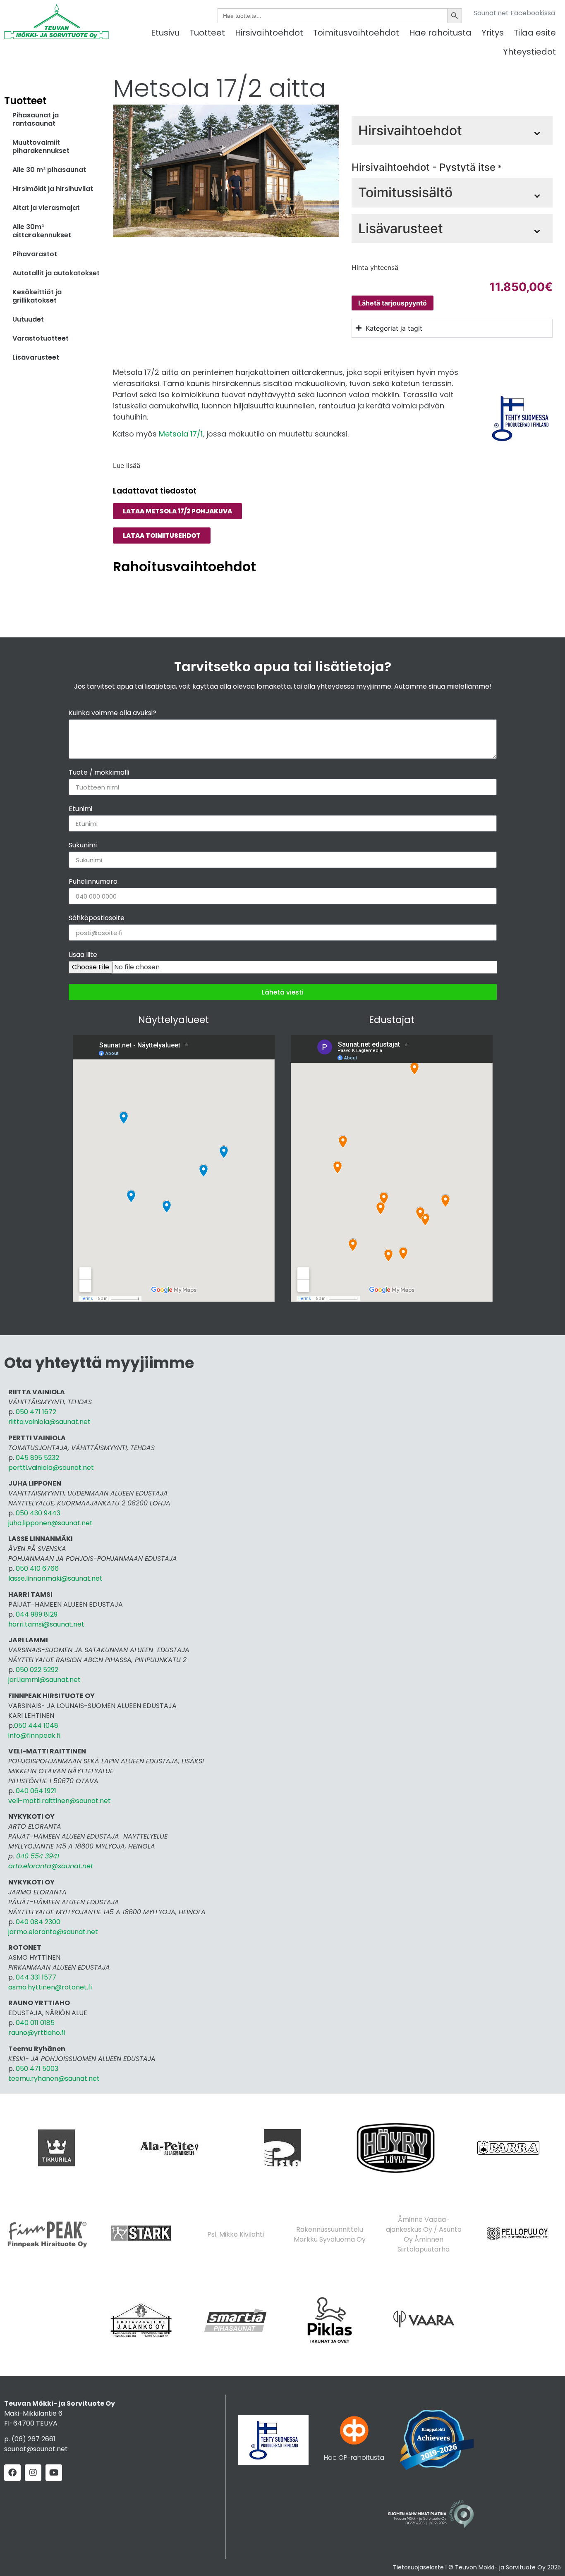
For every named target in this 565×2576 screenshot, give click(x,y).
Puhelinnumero (93, 882)
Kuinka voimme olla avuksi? (113, 714)
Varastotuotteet (41, 338)
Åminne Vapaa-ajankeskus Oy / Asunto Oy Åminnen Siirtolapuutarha (424, 2234)
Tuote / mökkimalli (99, 773)
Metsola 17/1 (181, 434)
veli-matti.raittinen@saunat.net (60, 1801)
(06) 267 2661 (34, 2439)
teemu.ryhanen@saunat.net (54, 2079)
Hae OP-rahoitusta (354, 2458)
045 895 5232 (37, 1458)
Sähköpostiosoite (97, 919)
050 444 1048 (36, 1726)
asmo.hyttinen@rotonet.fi (50, 1987)
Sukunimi (83, 846)
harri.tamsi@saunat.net (46, 1624)
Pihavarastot (35, 254)
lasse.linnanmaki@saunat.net (55, 1578)
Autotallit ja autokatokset (56, 273)
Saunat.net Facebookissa (514, 13)
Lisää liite (83, 955)
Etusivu (165, 33)
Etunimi (80, 810)
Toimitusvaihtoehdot (356, 33)
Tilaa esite (535, 33)
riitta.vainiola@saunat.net (49, 1422)
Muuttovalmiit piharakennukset (41, 147)
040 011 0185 (35, 2023)
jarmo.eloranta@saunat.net (53, 1932)
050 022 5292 (37, 1670)
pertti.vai (23, 1468)
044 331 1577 (36, 1977)
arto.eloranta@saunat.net (51, 1866)
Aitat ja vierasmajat (46, 208)
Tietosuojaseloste (418, 2567)
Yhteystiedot (529, 52)
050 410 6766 (37, 1568)
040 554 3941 (38, 1856)
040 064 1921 (36, 1791)
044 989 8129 (37, 1614)
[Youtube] (54, 2473)
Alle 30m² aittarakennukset (42, 231)
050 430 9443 (38, 1513)
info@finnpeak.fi (34, 1735)
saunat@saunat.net (36, 2449)
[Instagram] (33, 2473)
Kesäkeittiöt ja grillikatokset (37, 296)
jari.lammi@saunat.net (44, 1680)
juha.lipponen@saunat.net (50, 1523)
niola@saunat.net (66, 1468)
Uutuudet (28, 319)
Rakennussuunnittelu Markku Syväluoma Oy (330, 2234)
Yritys (493, 33)
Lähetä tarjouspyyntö (393, 303)
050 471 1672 (36, 1412)
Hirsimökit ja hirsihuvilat (53, 189)
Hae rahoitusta (440, 33)
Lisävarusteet (36, 357)
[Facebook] (12, 2473)
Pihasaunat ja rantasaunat (36, 119)
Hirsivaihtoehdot (269, 33)
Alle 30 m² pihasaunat (49, 170)
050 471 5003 (37, 2069)
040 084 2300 (38, 1922)
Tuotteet (207, 33)
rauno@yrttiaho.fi (37, 2033)
